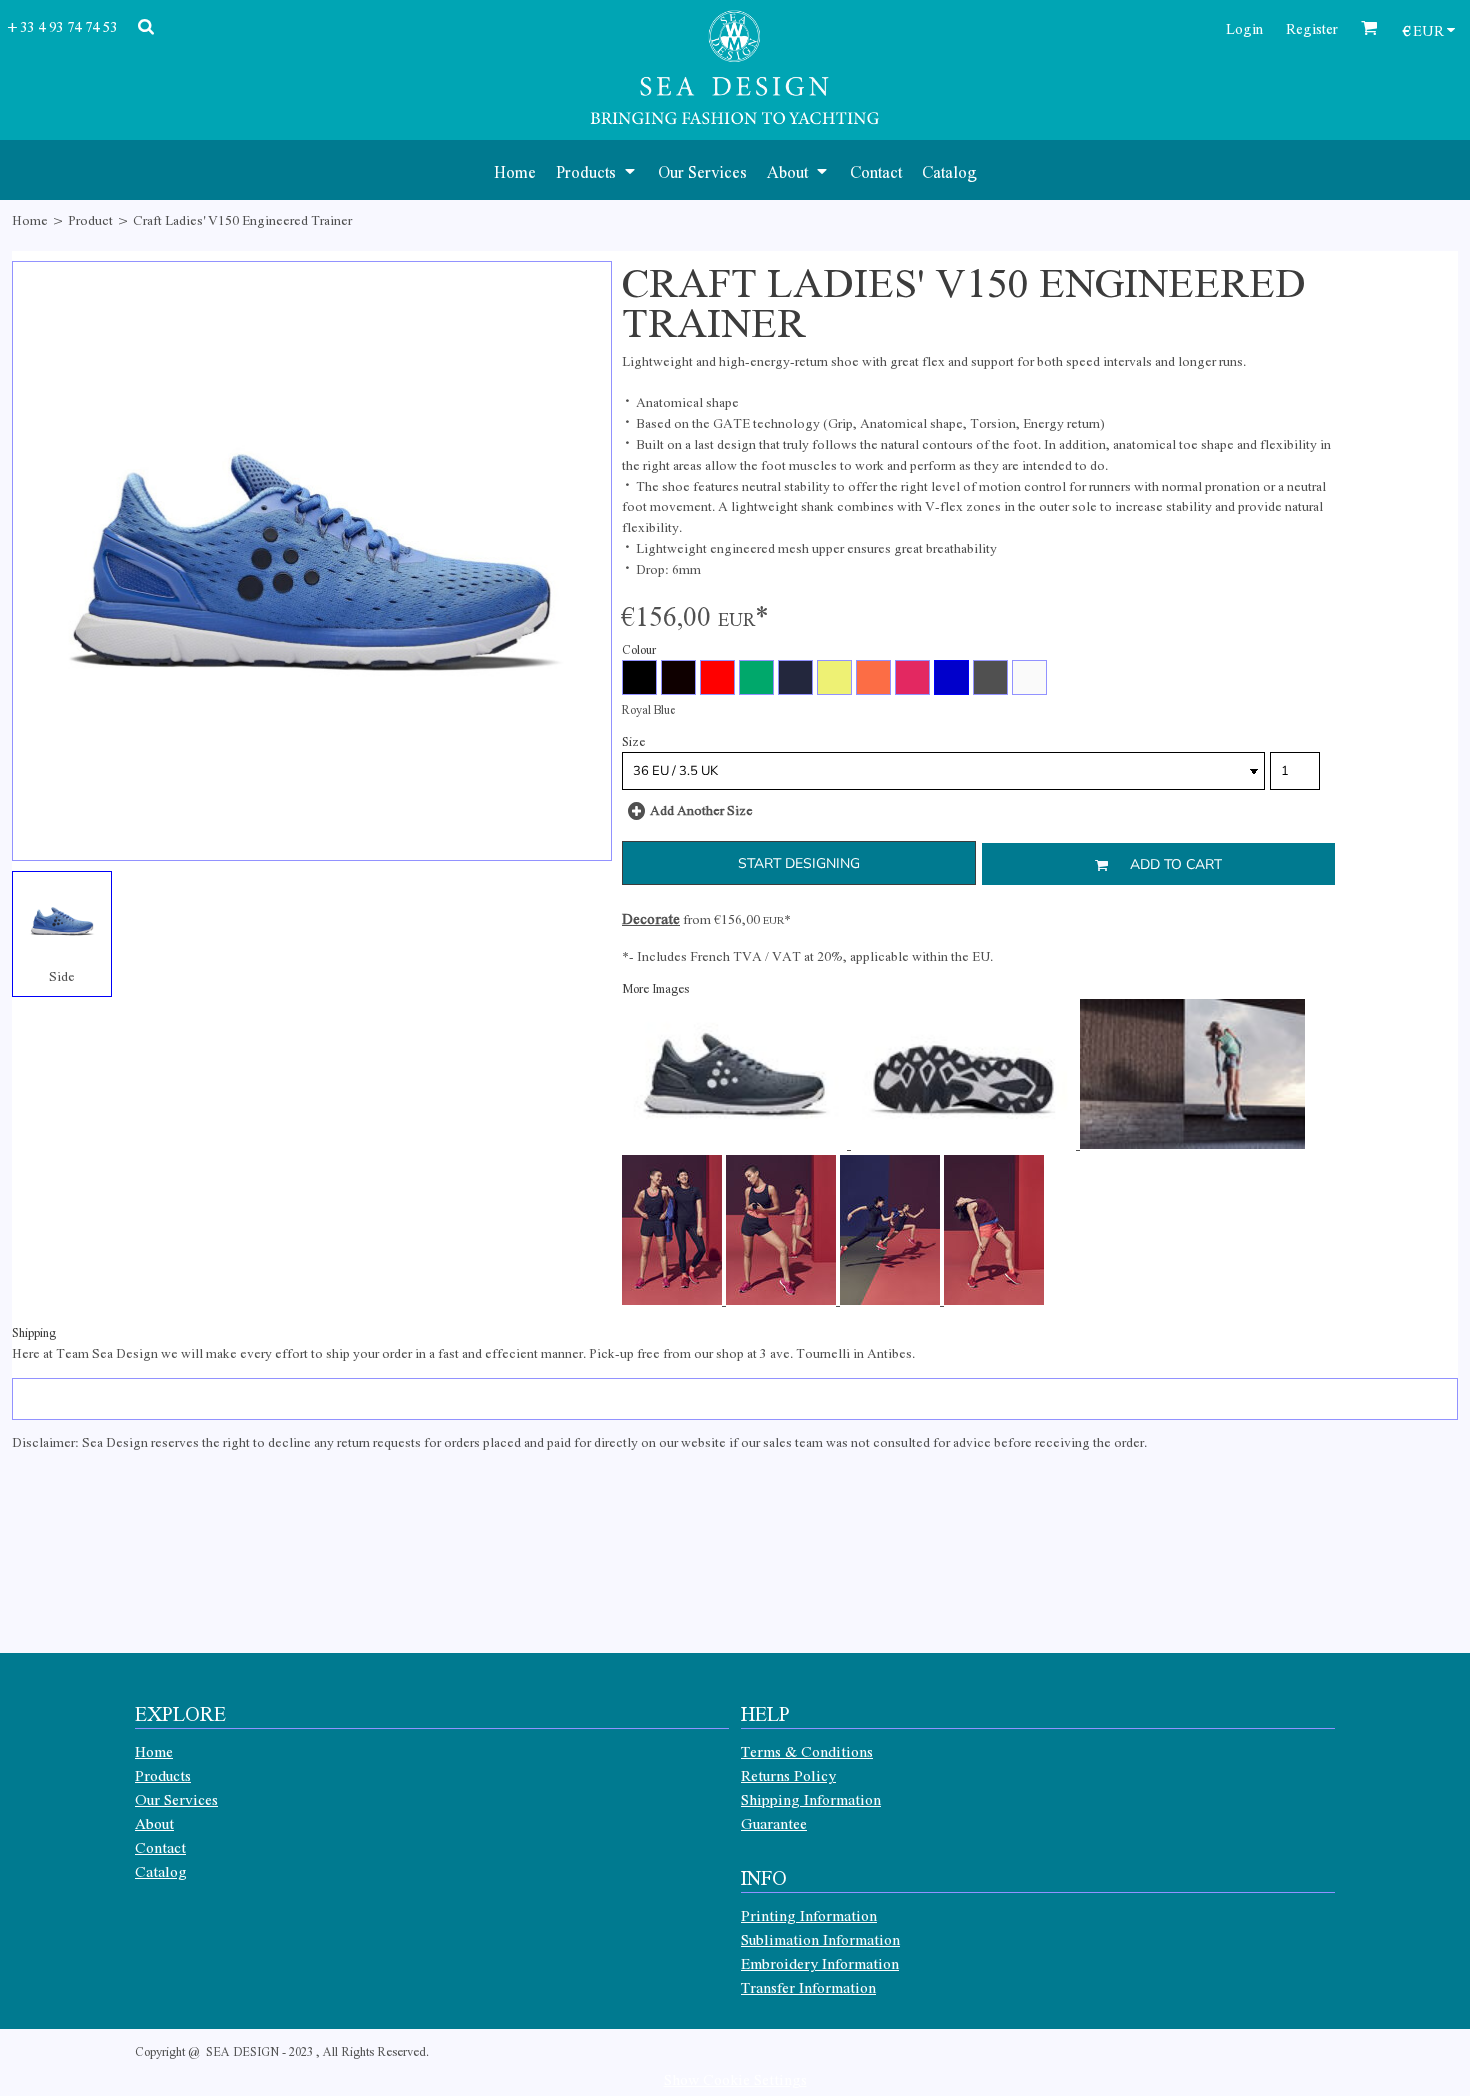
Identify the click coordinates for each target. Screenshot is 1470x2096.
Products (163, 1775)
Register (1312, 28)
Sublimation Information (820, 1939)
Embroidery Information (820, 1963)
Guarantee (774, 1823)
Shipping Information (811, 1799)
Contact (160, 1847)
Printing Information (809, 1915)
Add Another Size (701, 809)
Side (62, 975)
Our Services (176, 1799)
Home (30, 219)
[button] (597, 170)
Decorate (651, 918)
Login (1244, 28)
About (154, 1823)
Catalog (161, 1871)
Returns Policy (788, 1775)
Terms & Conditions (807, 1751)
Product (90, 219)
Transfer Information (808, 1987)
